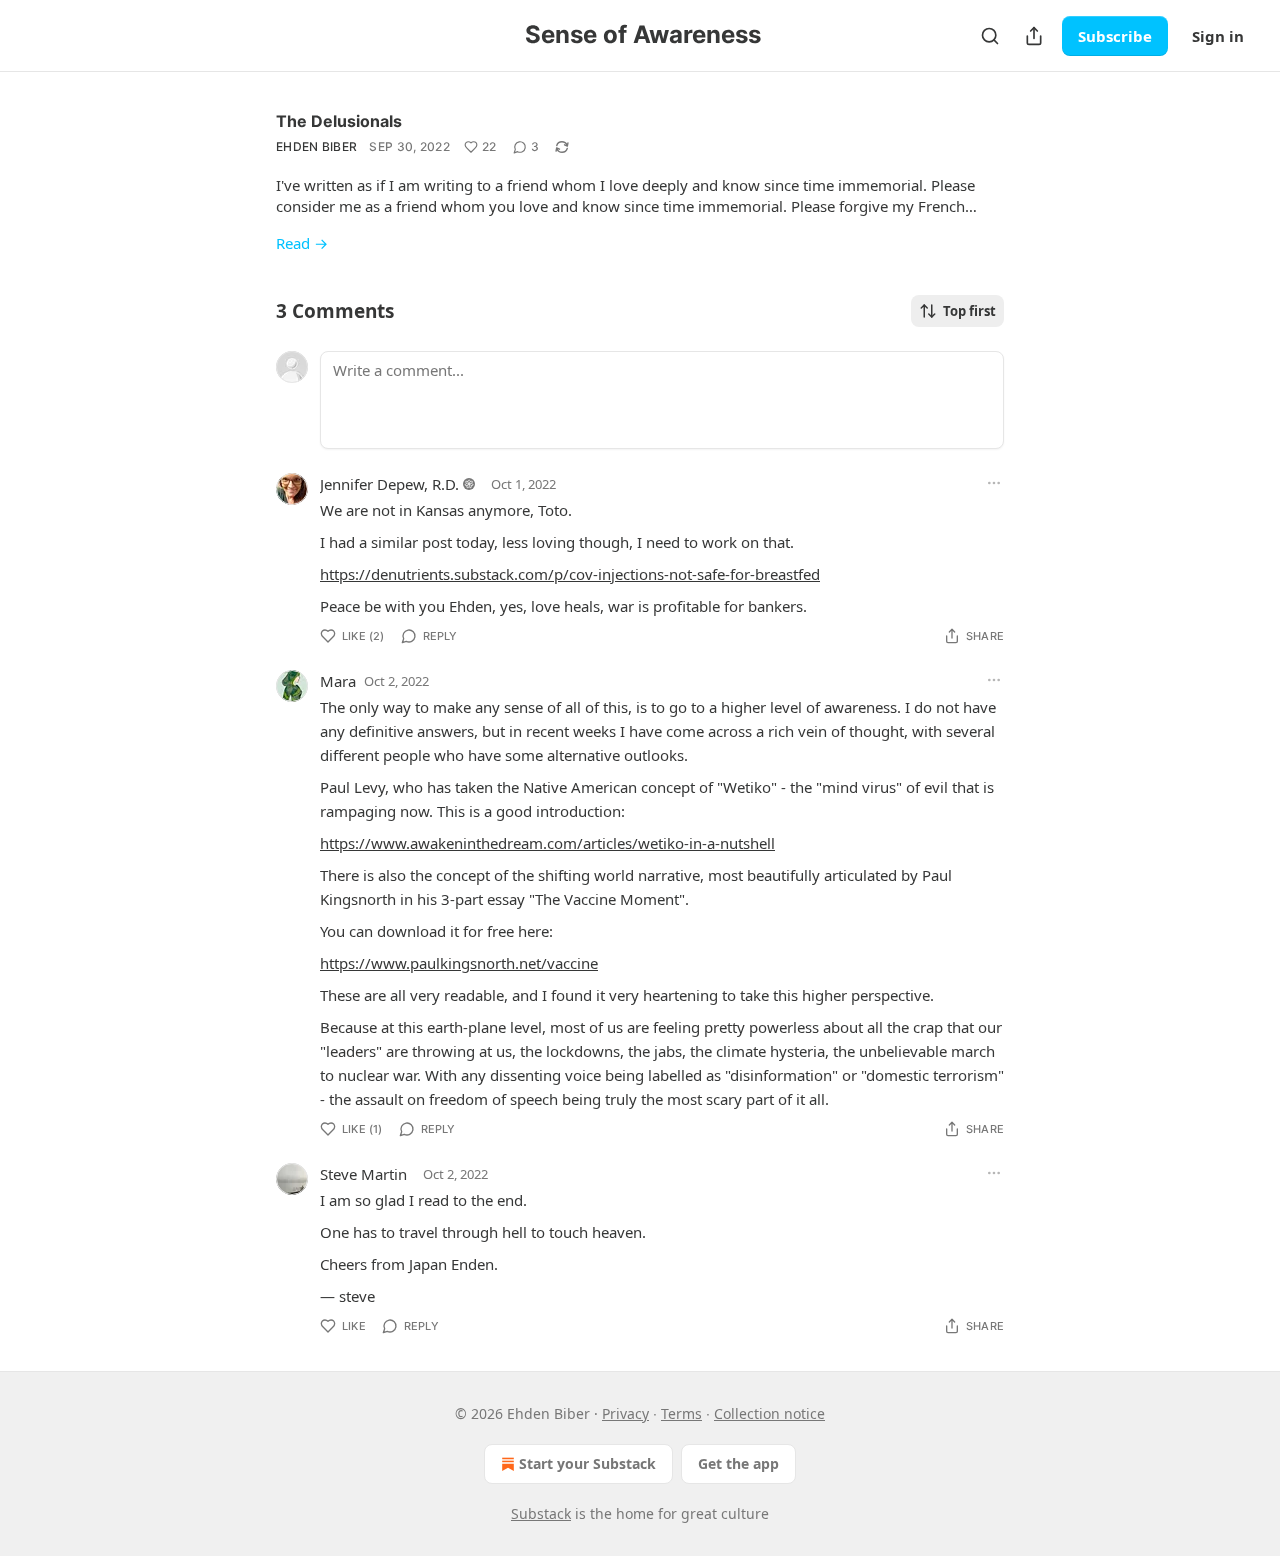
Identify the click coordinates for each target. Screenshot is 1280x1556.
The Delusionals (339, 121)
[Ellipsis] (994, 483)
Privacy (625, 1413)
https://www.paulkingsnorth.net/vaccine (459, 963)
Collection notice (769, 1413)
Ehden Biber (316, 146)
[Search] (990, 36)
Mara (338, 681)
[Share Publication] (1034, 36)
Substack (541, 1513)
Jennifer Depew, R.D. (389, 484)
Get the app (738, 1463)
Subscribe (1115, 36)
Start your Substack (587, 1463)
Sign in (1218, 36)
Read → (302, 243)
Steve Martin (363, 1174)
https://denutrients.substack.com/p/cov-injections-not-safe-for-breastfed (570, 574)
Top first (969, 311)
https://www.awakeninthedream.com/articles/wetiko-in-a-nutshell (547, 843)
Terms (681, 1413)
